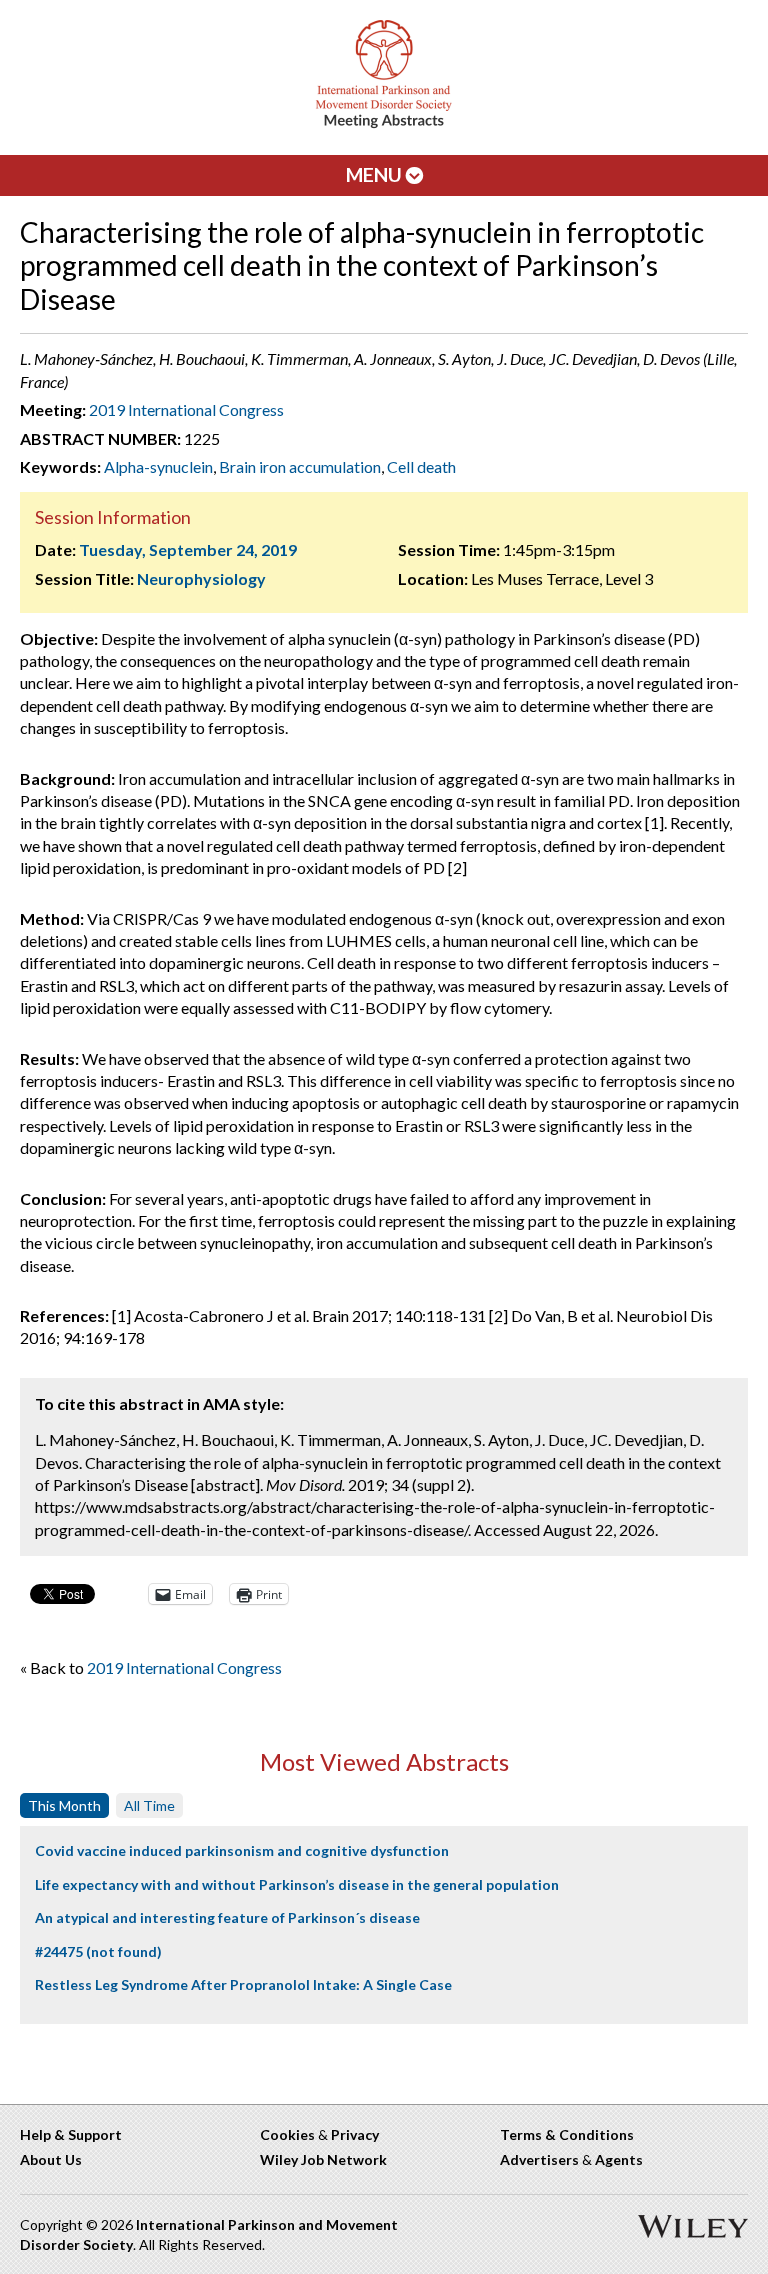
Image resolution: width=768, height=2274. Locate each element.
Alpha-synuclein (158, 466)
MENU (376, 174)
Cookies (287, 2134)
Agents (619, 2159)
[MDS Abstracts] (384, 123)
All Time (149, 1805)
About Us (51, 2159)
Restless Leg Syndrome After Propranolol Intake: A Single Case (243, 1984)
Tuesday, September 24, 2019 (188, 549)
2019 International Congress (186, 409)
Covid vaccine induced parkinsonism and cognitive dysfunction (242, 1850)
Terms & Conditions (567, 2134)
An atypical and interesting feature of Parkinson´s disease (227, 1917)
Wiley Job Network (323, 2159)
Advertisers (539, 2159)
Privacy (355, 2134)
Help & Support (71, 2134)
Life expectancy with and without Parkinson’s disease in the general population (297, 1884)
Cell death (421, 466)
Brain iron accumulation (300, 466)
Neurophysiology (201, 578)
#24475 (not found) (98, 1951)
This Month (64, 1805)
